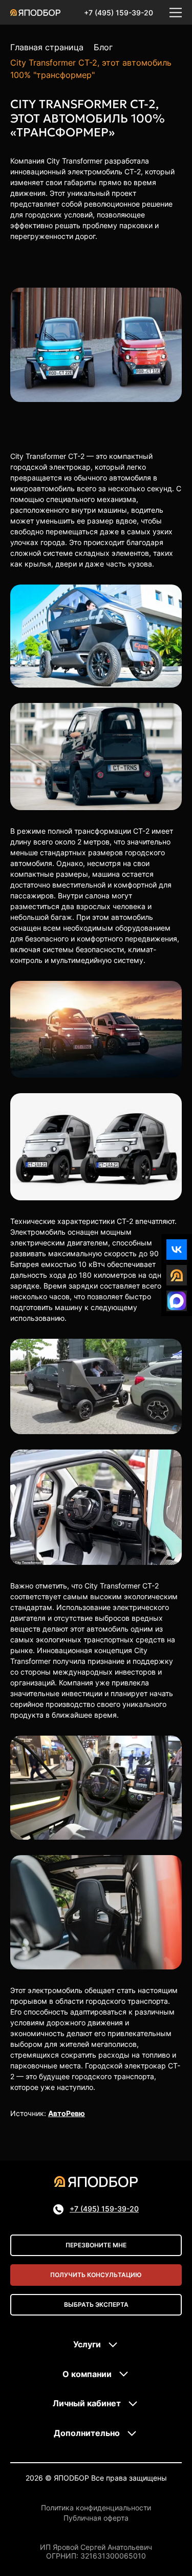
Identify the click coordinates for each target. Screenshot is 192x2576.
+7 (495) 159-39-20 (119, 13)
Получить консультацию (96, 2275)
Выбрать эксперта (96, 2305)
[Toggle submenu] (113, 2345)
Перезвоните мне (96, 2245)
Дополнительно (87, 2433)
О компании (87, 2374)
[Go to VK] (177, 1250)
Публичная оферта (96, 2518)
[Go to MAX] (177, 1301)
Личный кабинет (87, 2403)
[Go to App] (177, 1275)
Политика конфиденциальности (96, 2508)
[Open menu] (176, 12)
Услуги (87, 2344)
